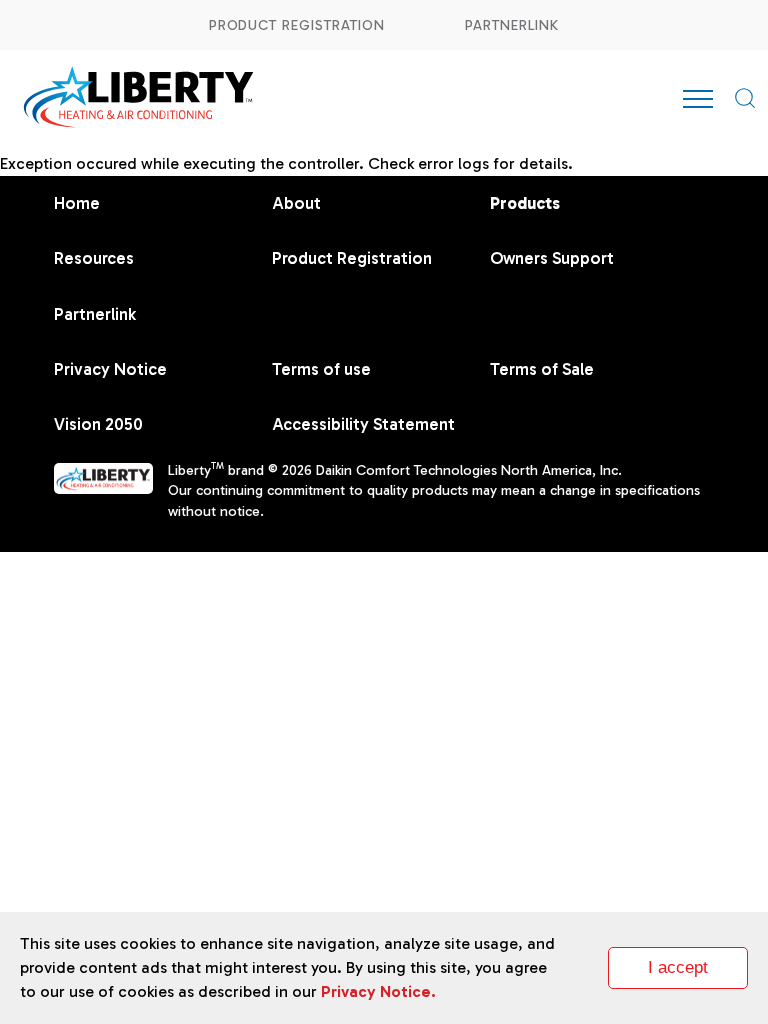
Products (525, 203)
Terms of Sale (542, 369)
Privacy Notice (110, 369)
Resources (94, 258)
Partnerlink (512, 25)
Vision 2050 (98, 424)
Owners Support (552, 258)
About (296, 203)
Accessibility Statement (363, 424)
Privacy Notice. (378, 991)
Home (77, 203)
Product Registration (297, 25)
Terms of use (321, 369)
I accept (678, 967)
